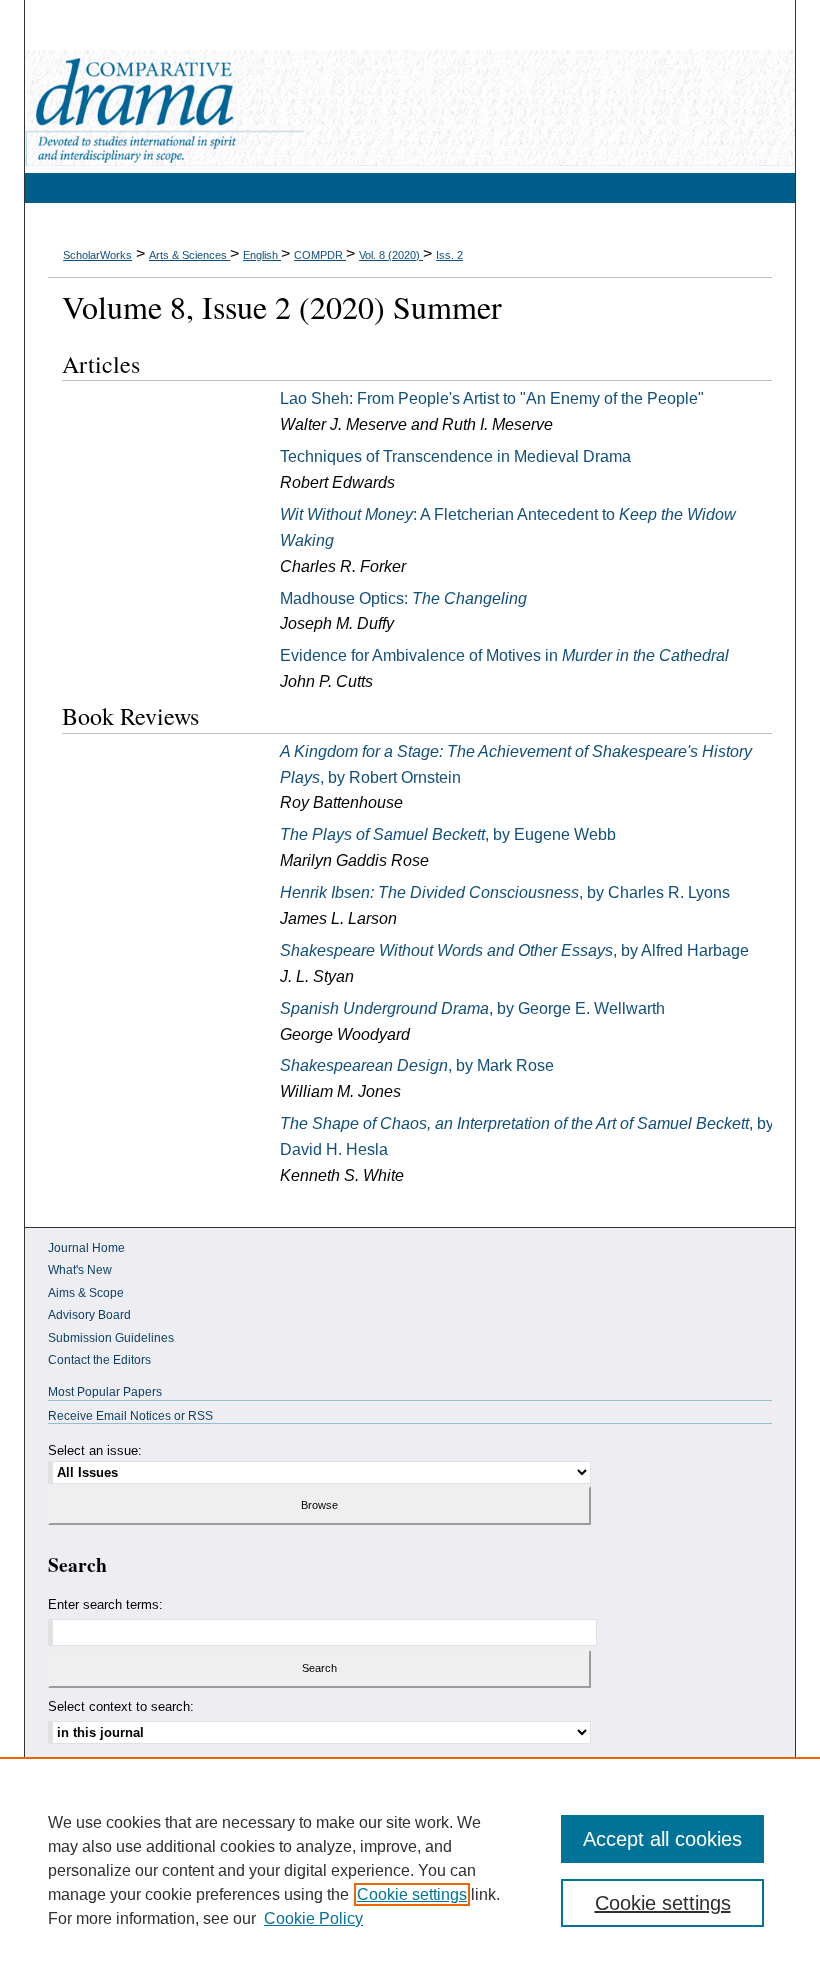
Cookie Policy (313, 1918)
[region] (410, 1870)
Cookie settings (412, 1894)
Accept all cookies (662, 1839)
